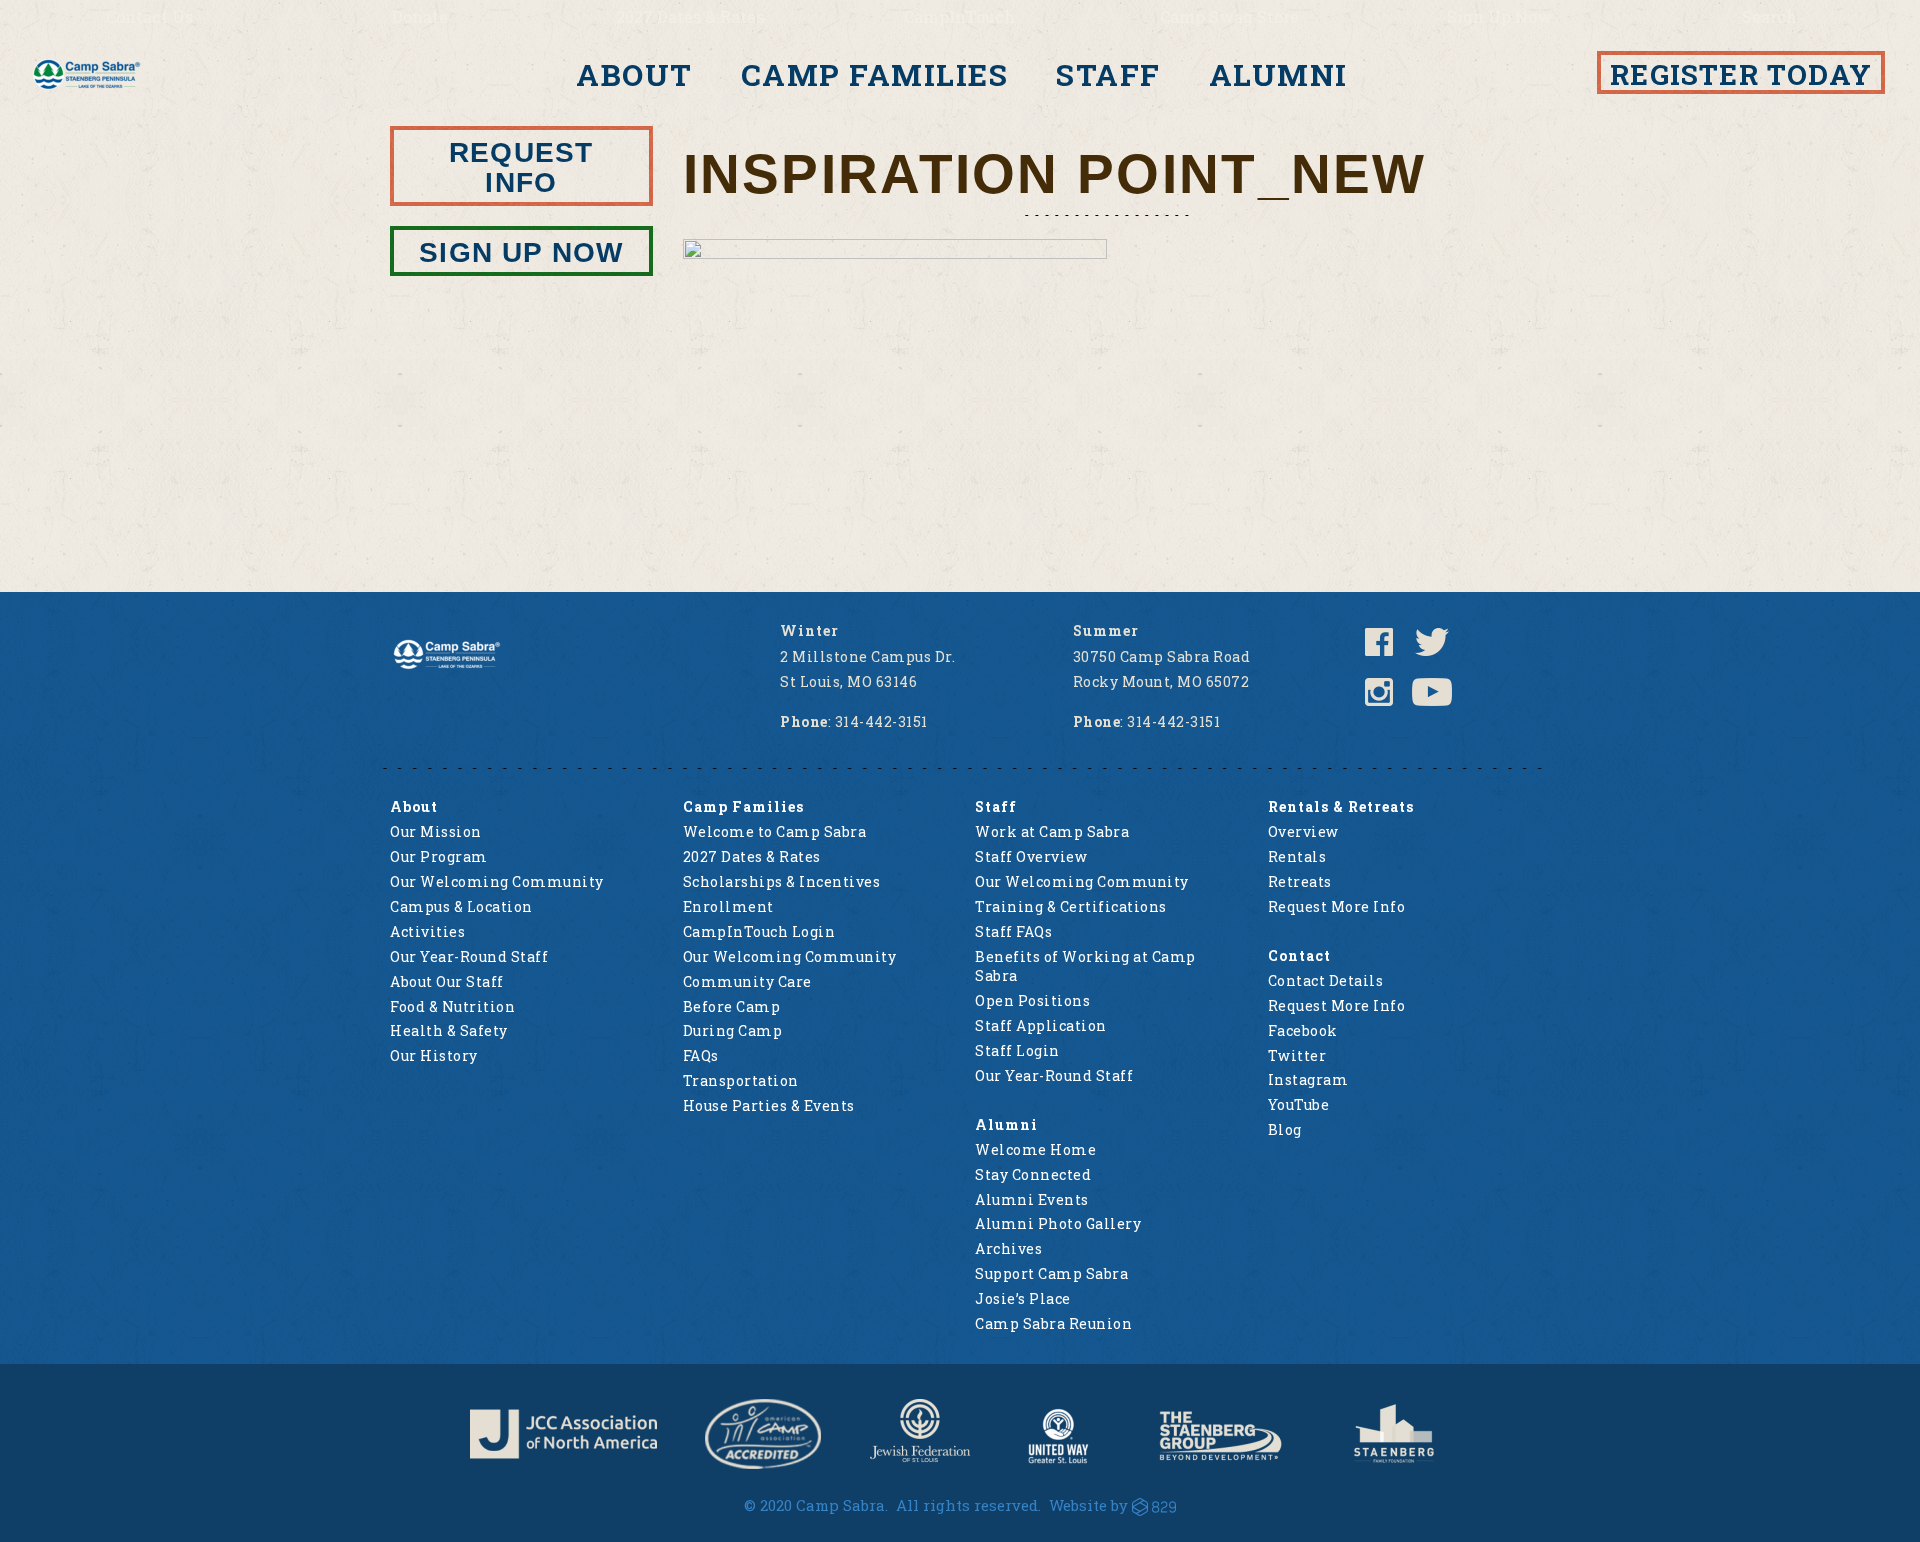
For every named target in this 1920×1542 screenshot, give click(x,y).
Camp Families (875, 74)
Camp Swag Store (1229, 16)
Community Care (747, 981)
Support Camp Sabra (1051, 1273)
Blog (1285, 1129)
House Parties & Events (769, 1105)
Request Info (521, 167)
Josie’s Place (1023, 1298)
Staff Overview (1031, 856)
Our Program (439, 856)
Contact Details (1326, 980)
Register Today (1741, 74)
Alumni (1278, 74)
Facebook (1303, 1030)
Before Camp (732, 1006)
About (634, 74)
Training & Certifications (1071, 906)
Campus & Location (461, 906)
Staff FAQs (1013, 931)
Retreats (1300, 881)
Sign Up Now (1499, 16)
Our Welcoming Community (497, 881)
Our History (434, 1055)
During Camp (733, 1030)
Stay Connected (1033, 1174)
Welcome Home (1035, 1149)
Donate (420, 16)
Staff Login (1017, 1050)
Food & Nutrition (452, 1006)
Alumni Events (1032, 1199)
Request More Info (1337, 906)
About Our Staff (447, 981)
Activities (427, 931)
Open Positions (1032, 1000)
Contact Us (149, 16)
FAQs (701, 1055)
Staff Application (1041, 1025)
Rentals (1297, 856)
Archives (1008, 1248)
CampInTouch (959, 16)
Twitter (1297, 1055)
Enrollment (728, 906)
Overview (1303, 831)
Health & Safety (449, 1030)
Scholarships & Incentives (782, 881)
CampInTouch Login (759, 931)
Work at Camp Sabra (1052, 831)
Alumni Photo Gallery (1058, 1223)
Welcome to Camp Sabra (775, 831)
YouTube (1299, 1104)
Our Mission (436, 831)
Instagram (1308, 1079)
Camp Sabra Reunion (1053, 1323)
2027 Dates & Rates (690, 16)
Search (1769, 16)
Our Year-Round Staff (469, 956)
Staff (1108, 74)
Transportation (741, 1080)
